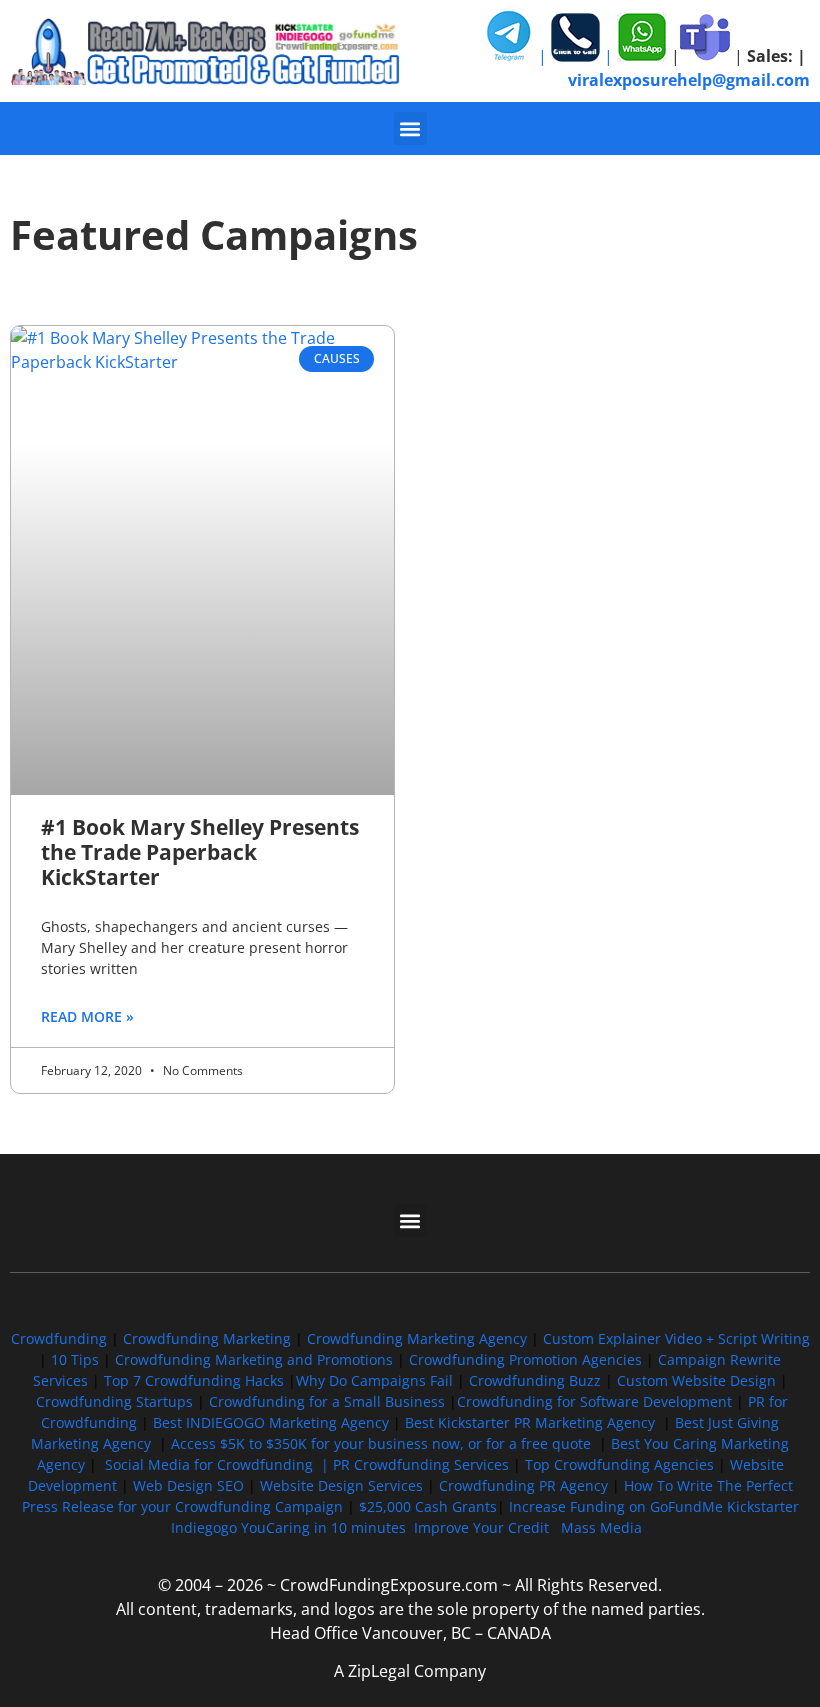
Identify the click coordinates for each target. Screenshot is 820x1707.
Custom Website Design (696, 1380)
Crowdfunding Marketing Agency (417, 1338)
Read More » (87, 1016)
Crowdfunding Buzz (535, 1380)
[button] (410, 128)
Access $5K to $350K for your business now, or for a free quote (381, 1443)
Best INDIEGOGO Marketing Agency (271, 1422)
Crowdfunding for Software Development (594, 1401)
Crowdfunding (59, 1338)
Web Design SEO (188, 1485)
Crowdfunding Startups (114, 1401)
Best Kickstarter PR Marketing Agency (530, 1422)
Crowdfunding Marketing (209, 1338)
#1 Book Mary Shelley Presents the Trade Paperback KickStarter (200, 852)
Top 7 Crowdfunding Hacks (194, 1380)
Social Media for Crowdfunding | (219, 1464)
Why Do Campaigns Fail (374, 1380)
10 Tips (75, 1359)
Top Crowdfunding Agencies (619, 1464)
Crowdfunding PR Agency (523, 1485)
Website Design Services (341, 1485)
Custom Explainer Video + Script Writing (676, 1338)
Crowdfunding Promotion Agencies (525, 1359)
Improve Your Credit (483, 1527)
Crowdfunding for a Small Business (327, 1401)
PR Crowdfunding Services (421, 1464)
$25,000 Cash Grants (428, 1506)
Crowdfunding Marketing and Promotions (254, 1359)
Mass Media (601, 1527)
